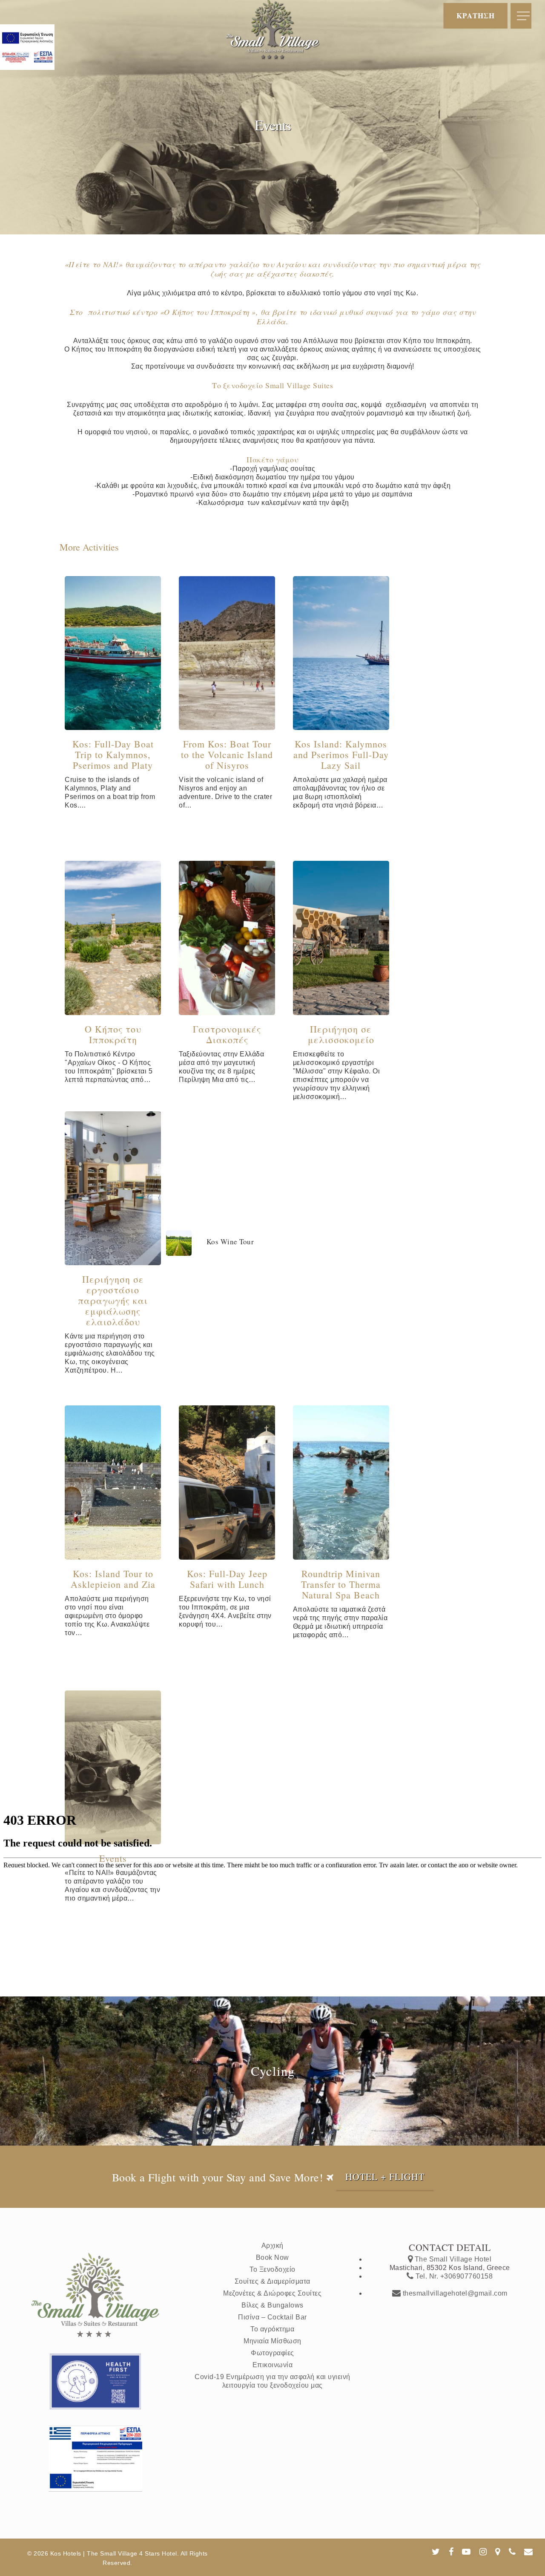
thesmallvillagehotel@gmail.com (454, 2293)
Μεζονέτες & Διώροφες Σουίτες (272, 2293)
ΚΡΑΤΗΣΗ (476, 14)
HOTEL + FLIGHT (385, 2176)
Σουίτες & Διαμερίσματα (272, 2281)
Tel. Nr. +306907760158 (453, 2276)
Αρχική (272, 2246)
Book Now (272, 2257)
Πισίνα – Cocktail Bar (272, 2317)
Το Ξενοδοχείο (272, 2269)
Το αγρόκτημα (272, 2329)
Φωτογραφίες (272, 2353)
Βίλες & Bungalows (272, 2305)
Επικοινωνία (273, 2365)
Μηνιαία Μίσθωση (272, 2341)
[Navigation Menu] (524, 16)
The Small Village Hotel (452, 2259)
